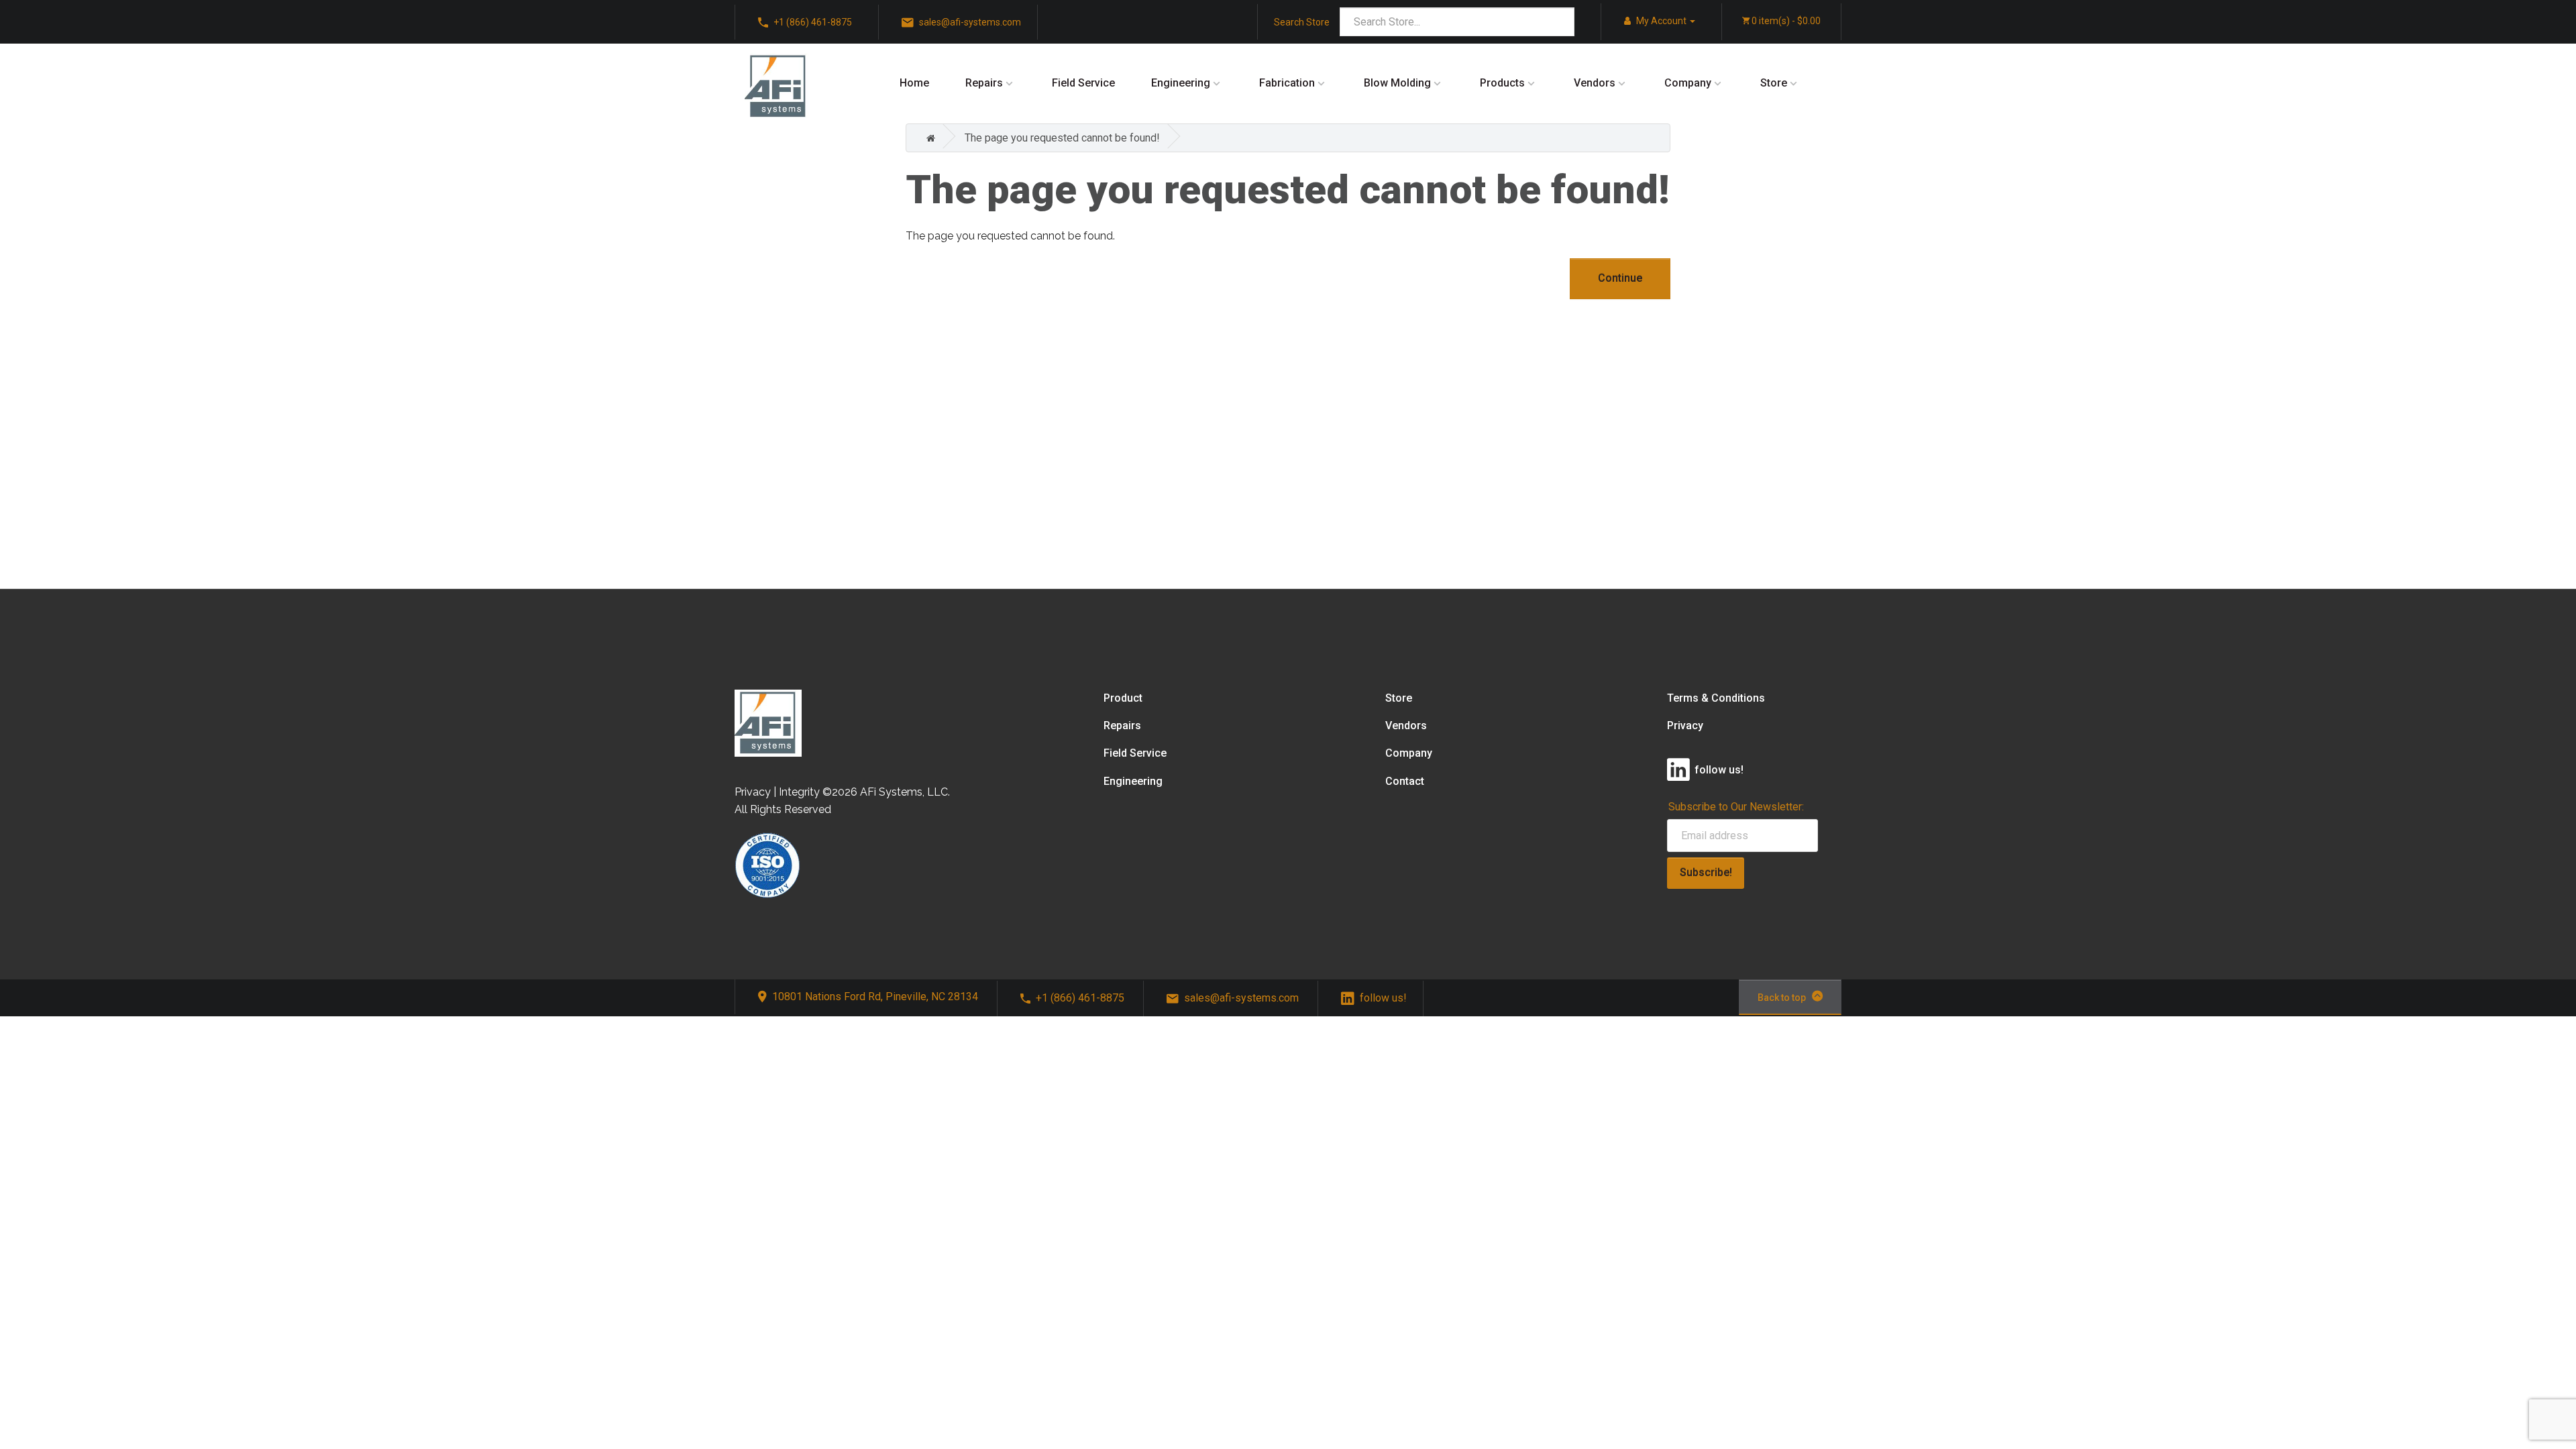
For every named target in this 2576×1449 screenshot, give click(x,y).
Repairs (984, 83)
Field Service (1083, 83)
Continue (1620, 278)
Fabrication (1287, 83)
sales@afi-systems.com (1241, 998)
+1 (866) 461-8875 (1080, 998)
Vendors (1595, 83)
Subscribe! (1706, 872)
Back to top (1782, 998)
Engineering (1181, 83)
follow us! (1383, 998)
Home (914, 83)
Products (1502, 83)
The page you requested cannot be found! (1062, 138)
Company (1688, 83)
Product (1123, 698)
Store (1774, 83)
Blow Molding (1397, 83)
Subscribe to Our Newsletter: (1736, 807)
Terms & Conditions (1716, 698)
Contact (1405, 781)
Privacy (1685, 726)
